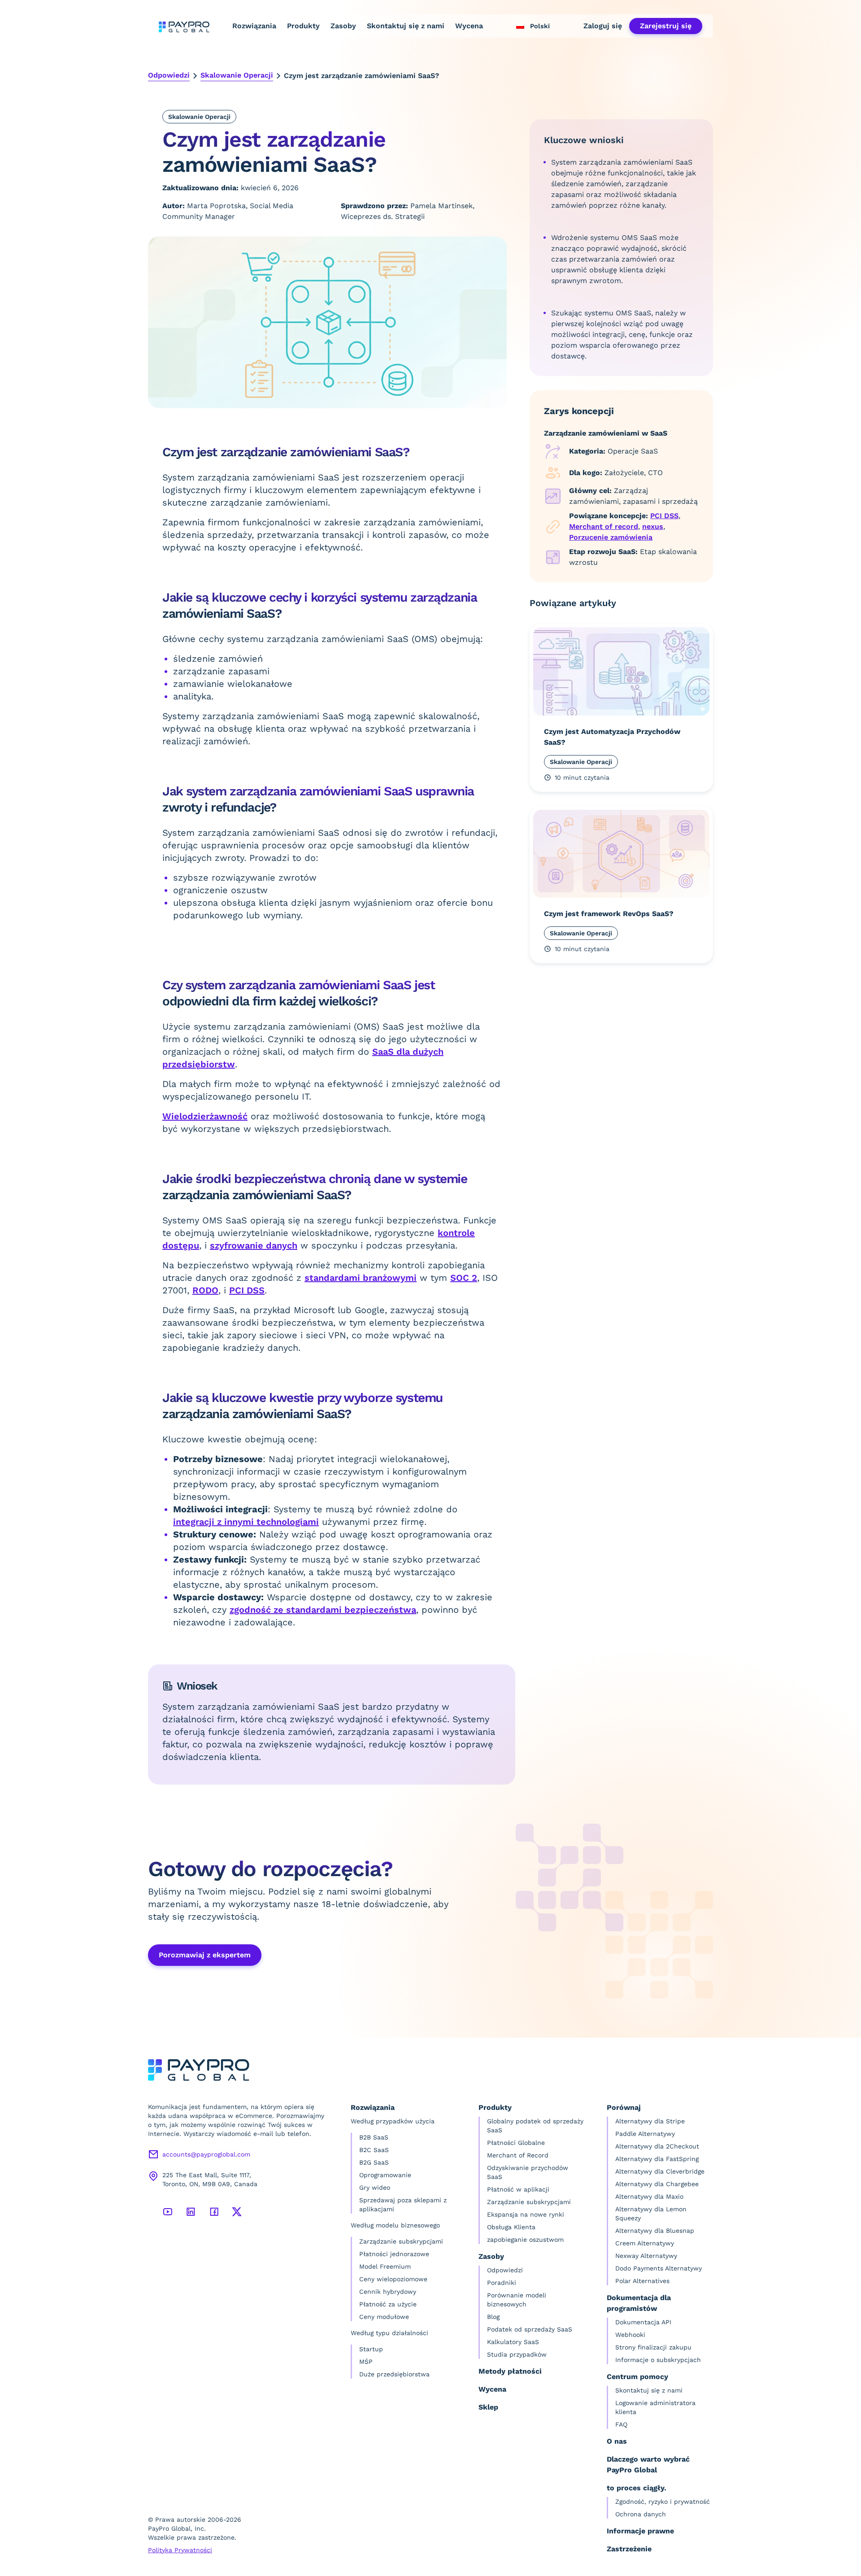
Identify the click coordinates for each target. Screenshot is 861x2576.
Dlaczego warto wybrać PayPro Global (648, 2465)
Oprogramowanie (385, 2175)
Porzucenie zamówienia (611, 537)
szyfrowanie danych (254, 1245)
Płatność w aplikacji (518, 2189)
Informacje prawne (640, 2531)
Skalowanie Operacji (237, 75)
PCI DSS (247, 1290)
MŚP (366, 2362)
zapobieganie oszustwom (525, 2240)
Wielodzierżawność (205, 1116)
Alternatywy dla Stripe (650, 2121)
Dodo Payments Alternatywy (659, 2268)
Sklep (488, 2407)
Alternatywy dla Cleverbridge (660, 2171)
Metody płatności (510, 2371)
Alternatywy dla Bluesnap (655, 2231)
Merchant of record (604, 526)
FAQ (621, 2424)
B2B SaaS (374, 2137)
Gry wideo (375, 2187)
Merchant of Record (518, 2155)
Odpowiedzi (169, 75)
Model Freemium (385, 2266)
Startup (371, 2349)
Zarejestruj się (666, 26)
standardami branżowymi (361, 1278)
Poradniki (502, 2283)
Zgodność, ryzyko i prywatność (663, 2502)
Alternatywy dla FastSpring (657, 2159)
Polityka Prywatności (180, 2550)
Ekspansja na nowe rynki (526, 2214)
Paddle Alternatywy (645, 2134)
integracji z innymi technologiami (246, 1522)
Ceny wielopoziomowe (393, 2279)
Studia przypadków (517, 2354)
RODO (205, 1290)
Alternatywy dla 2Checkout (657, 2146)
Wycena (469, 26)
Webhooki (630, 2335)
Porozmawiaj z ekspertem (205, 1955)
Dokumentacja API (643, 2322)
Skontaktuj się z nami (406, 26)
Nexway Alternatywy (646, 2256)
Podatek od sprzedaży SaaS (530, 2329)
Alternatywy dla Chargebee (657, 2184)
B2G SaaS (374, 2162)
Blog (493, 2317)
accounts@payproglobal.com (206, 2154)
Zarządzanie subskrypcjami (401, 2241)
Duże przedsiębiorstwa (394, 2374)
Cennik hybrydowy (388, 2292)
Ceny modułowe (384, 2317)
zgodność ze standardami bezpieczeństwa (323, 1610)
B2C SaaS (374, 2150)
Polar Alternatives (642, 2281)
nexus (653, 526)
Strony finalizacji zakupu (653, 2347)
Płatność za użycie (388, 2304)
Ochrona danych (641, 2514)
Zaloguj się (603, 26)
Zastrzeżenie (629, 2549)
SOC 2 (464, 1278)
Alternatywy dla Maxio (649, 2196)
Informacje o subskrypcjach (658, 2360)
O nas (617, 2441)
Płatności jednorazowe (394, 2254)
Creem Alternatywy (645, 2243)
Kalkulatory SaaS (513, 2342)
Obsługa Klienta (511, 2227)
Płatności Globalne (516, 2143)
